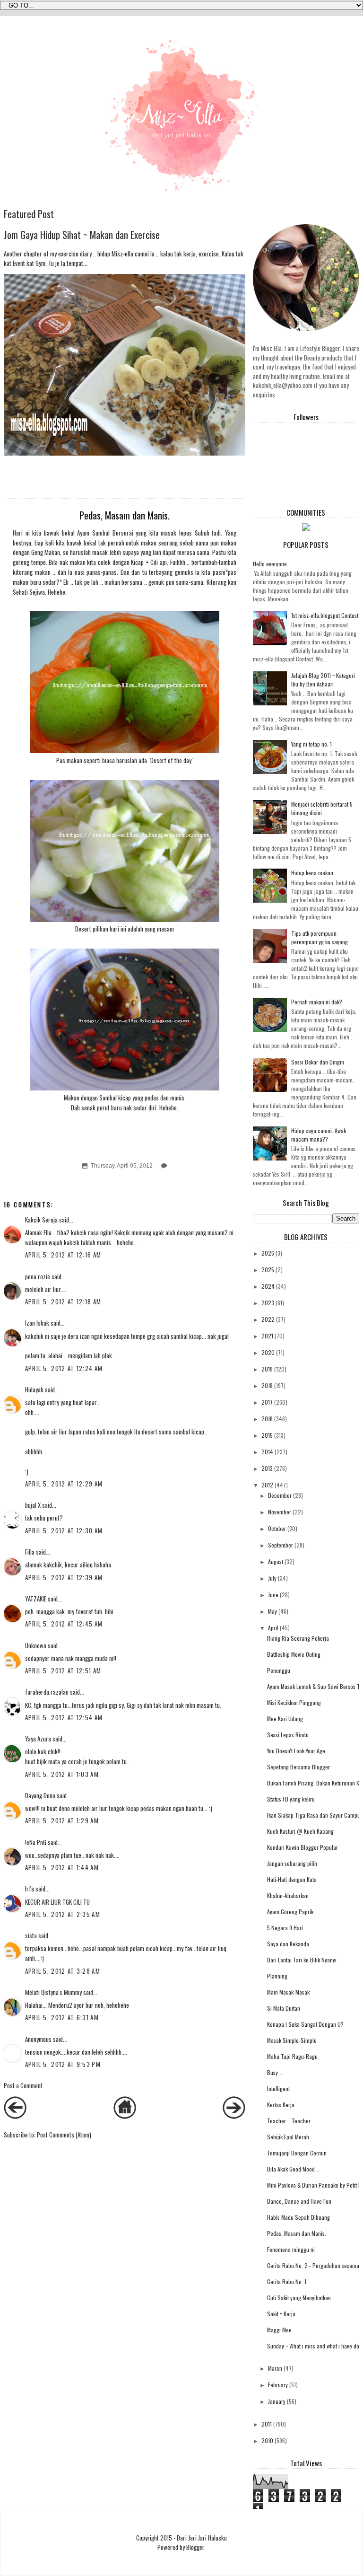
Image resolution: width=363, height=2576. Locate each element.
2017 (267, 1402)
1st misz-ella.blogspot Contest (325, 615)
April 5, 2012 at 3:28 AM (63, 1971)
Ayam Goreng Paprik (290, 1912)
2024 (268, 1286)
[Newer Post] (15, 2116)
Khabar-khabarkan (288, 1895)
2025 (268, 1270)
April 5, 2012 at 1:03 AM (62, 1774)
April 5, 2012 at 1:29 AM (62, 1820)
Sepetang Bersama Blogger (298, 1767)
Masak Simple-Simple (292, 2040)
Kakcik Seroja (41, 1220)
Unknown (36, 1645)
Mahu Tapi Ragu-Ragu (292, 2056)
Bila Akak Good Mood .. (293, 2169)
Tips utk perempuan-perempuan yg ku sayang (320, 937)
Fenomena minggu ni (291, 2249)
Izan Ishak (37, 1323)
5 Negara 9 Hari (285, 1928)
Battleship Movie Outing (294, 1654)
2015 (267, 1435)
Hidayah (34, 1389)
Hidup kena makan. (313, 873)
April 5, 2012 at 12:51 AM (63, 1670)
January (277, 2401)
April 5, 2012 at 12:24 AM (64, 1368)
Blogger (195, 2547)
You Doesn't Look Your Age (296, 1751)
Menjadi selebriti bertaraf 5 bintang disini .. (322, 808)
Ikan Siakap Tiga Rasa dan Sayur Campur (315, 1815)
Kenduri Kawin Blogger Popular (302, 1847)
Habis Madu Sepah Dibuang (298, 2217)
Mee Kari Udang (285, 1719)
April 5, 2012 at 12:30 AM (64, 1530)
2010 (267, 2440)
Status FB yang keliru (291, 1799)
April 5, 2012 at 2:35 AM (63, 1914)
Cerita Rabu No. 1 (287, 2281)
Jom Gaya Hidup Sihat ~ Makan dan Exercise (82, 234)
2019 (267, 1369)
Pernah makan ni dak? (317, 1002)
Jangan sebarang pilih (292, 1863)
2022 (268, 1319)
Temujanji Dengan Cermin (297, 2153)
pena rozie (38, 1276)
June (273, 1595)
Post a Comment (23, 2085)
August (276, 1561)
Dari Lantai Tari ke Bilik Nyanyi (302, 1960)
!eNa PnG (36, 1842)
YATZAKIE (36, 1599)
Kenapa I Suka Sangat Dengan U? (305, 2024)
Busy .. (275, 2072)
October (277, 1528)
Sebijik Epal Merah (288, 2137)
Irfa (30, 1889)
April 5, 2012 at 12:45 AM (64, 1624)
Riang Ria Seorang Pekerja (298, 1638)
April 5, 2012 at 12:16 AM (63, 1255)
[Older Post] (234, 2116)
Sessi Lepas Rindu (288, 1735)
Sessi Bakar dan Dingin (318, 1062)
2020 (268, 1352)
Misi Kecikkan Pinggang (294, 1702)
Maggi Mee (279, 2330)
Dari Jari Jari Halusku (202, 2538)
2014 (267, 1452)
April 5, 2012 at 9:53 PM (63, 2064)
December (280, 1495)
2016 (267, 1419)
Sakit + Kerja (281, 2314)
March (275, 2368)
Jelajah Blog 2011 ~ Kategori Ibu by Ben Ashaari (323, 680)
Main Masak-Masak (288, 1992)
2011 (267, 2424)
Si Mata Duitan (284, 2008)
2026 (268, 1253)
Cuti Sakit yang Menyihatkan (299, 2298)
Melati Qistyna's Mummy (53, 1992)
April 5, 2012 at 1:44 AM (62, 1867)
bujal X (33, 1505)
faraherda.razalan (47, 1692)
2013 (267, 1468)
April (273, 1628)
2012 (267, 1485)
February (278, 2385)
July (272, 1578)
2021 (267, 1336)
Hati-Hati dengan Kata (292, 1879)
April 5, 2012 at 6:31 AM (62, 2017)
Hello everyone (270, 564)
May (272, 1611)
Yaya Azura (38, 1739)
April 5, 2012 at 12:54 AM (64, 1717)
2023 (268, 1303)
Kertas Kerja (281, 2105)
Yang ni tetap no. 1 (311, 744)
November (280, 1512)
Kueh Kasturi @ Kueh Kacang (300, 1831)
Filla (30, 1552)
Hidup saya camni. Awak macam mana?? (319, 1135)
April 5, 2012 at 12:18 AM (63, 1301)
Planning (277, 1976)
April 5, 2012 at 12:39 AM (64, 1577)
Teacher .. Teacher (289, 2121)
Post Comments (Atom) (64, 2135)
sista (31, 1935)
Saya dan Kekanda (288, 1944)
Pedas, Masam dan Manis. (297, 2233)
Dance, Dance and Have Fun (299, 2201)
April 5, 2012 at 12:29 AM (64, 1484)
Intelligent (278, 2088)
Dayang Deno (40, 1795)
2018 (267, 1385)
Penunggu (279, 1670)
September (281, 1545)
